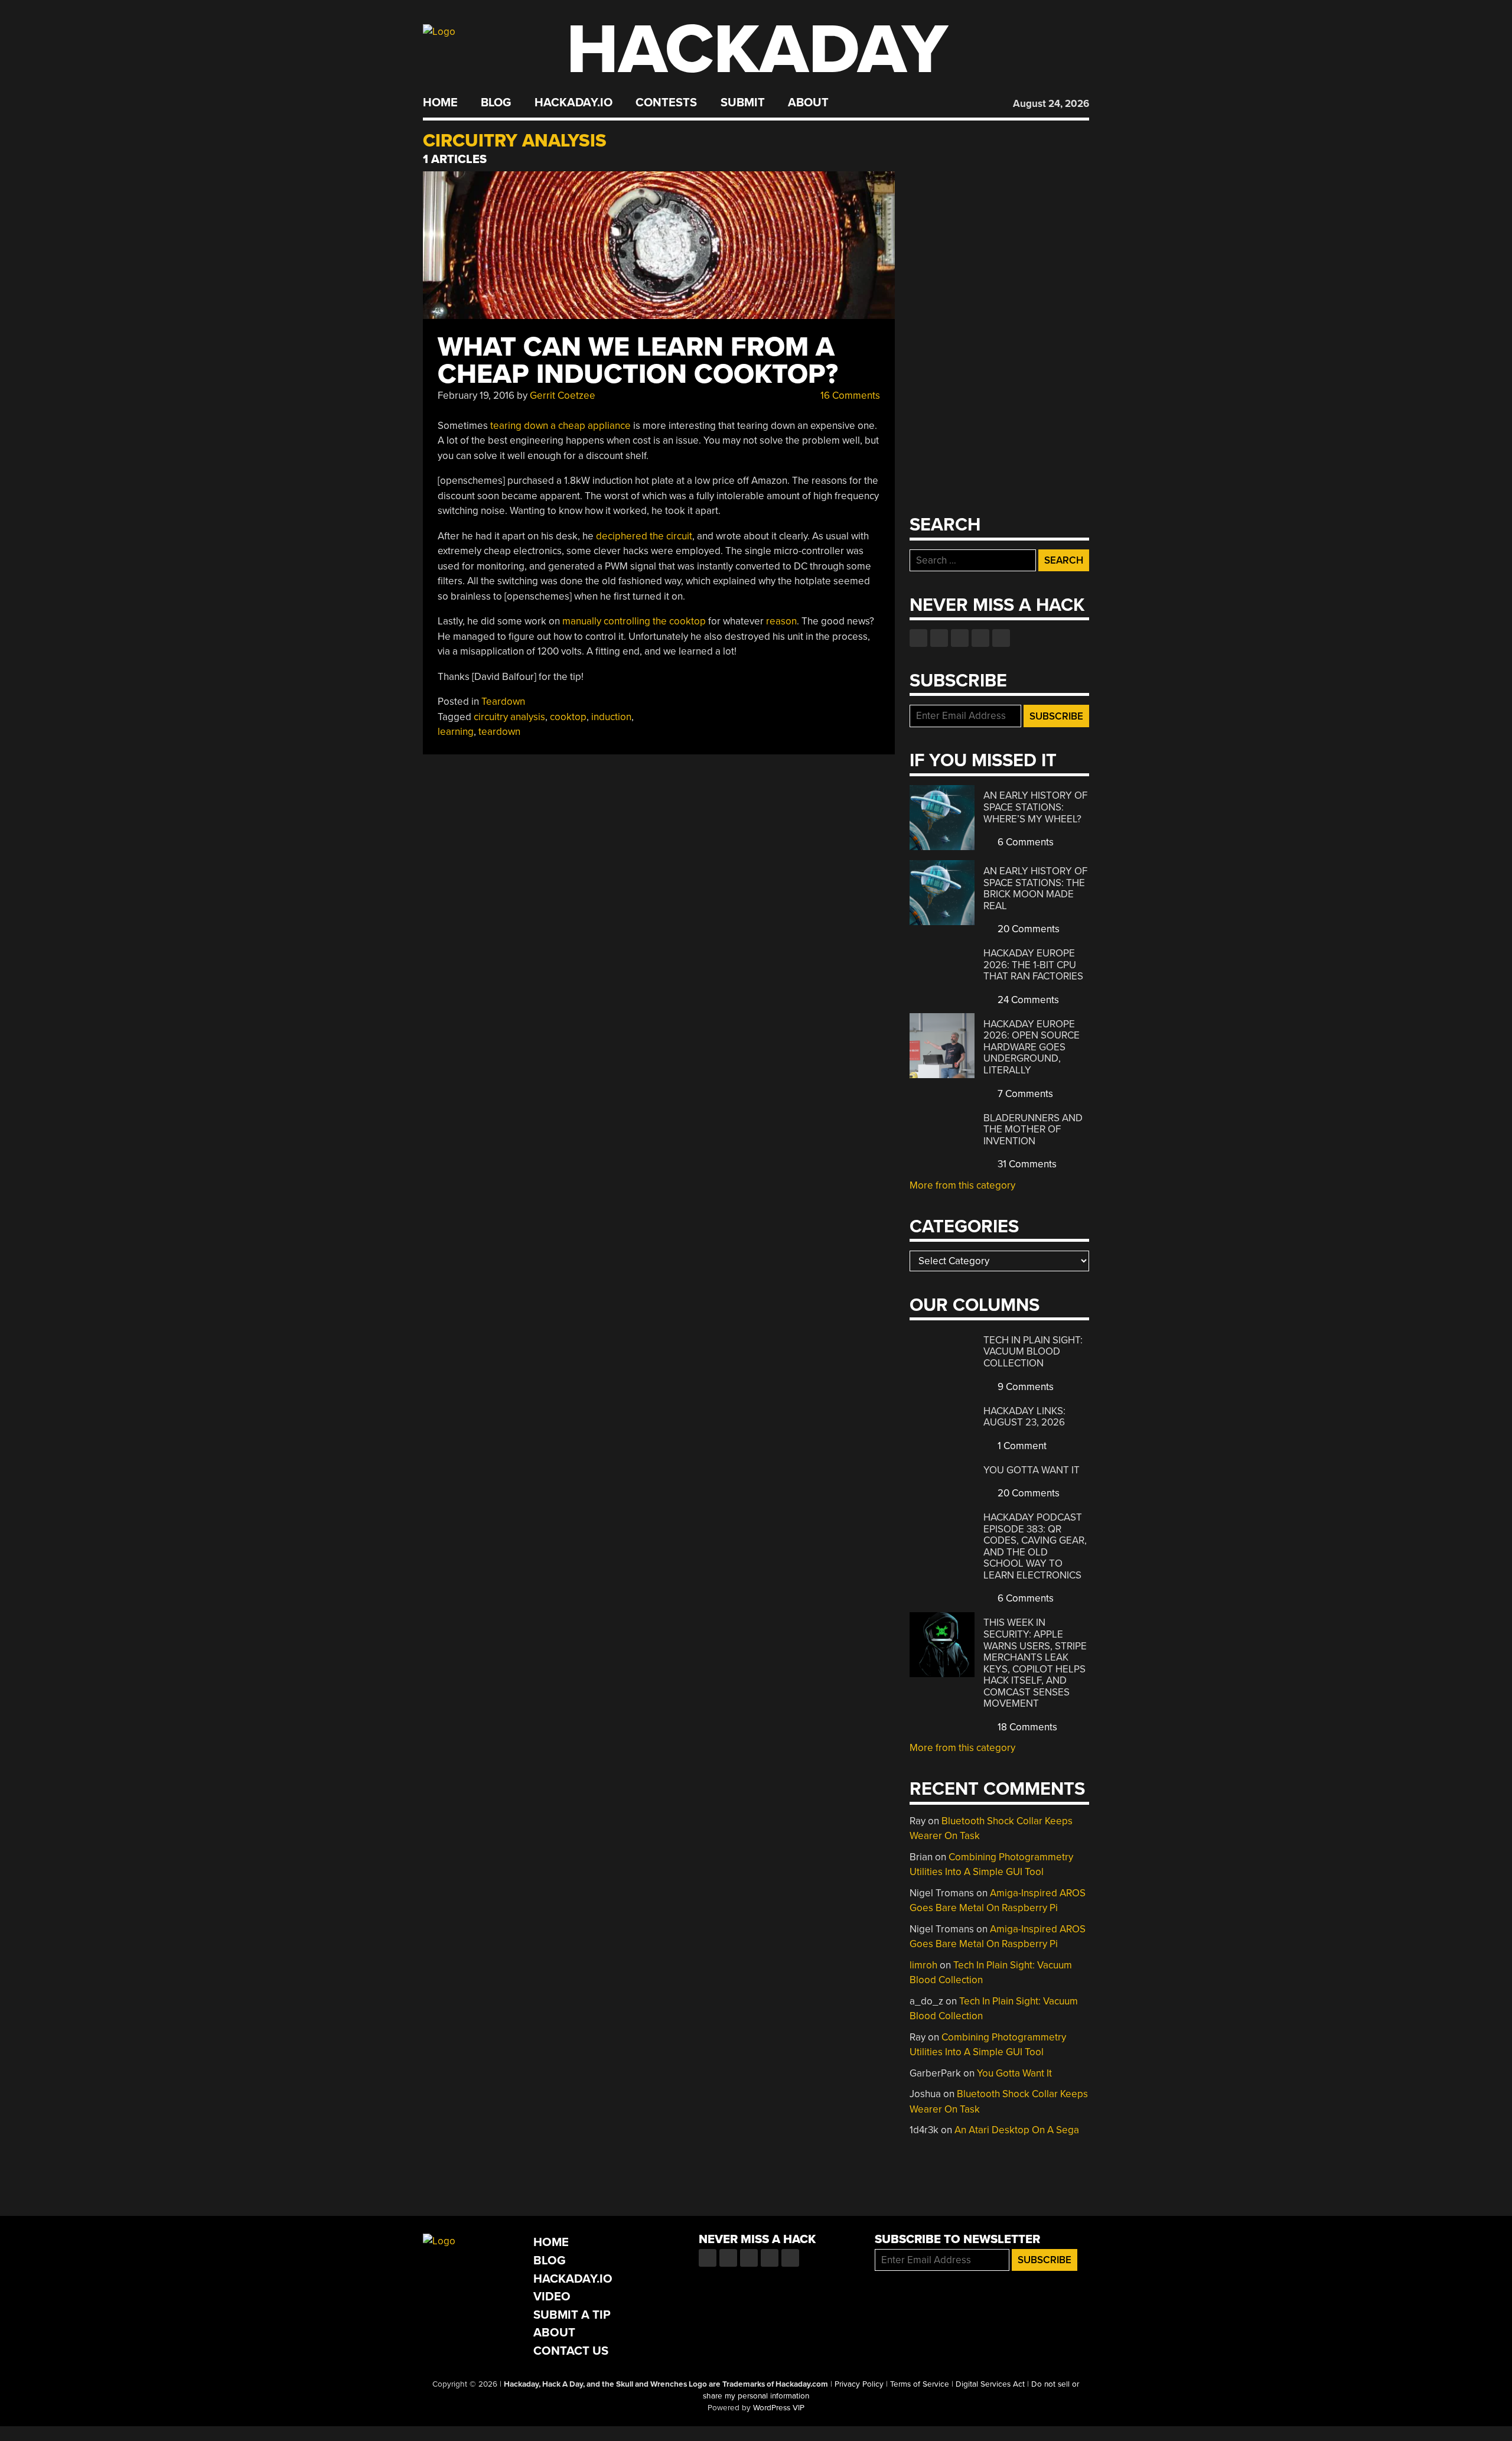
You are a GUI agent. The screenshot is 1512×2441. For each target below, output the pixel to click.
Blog (496, 103)
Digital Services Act (990, 2384)
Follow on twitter (939, 638)
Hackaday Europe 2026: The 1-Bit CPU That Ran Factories (1033, 965)
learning (456, 732)
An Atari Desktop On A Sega (1017, 2130)
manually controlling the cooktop (634, 621)
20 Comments (1027, 929)
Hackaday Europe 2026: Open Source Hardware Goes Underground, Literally (1032, 1047)
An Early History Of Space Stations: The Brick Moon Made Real (1035, 888)
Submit (743, 103)
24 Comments (1027, 1000)
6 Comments (1024, 842)
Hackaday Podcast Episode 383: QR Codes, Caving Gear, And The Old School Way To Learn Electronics (1035, 1546)
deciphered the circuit (644, 536)
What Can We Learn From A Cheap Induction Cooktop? (638, 361)
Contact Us (571, 2351)
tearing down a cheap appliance (561, 426)
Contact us (1001, 638)
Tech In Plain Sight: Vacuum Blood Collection (1033, 1352)
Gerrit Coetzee (563, 396)
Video (552, 2297)
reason (781, 621)
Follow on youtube (960, 638)
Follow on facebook (918, 638)
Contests (666, 103)
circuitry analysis (509, 717)
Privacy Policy (859, 2384)
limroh (923, 1965)
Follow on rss (980, 638)
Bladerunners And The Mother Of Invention (1033, 1130)
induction (611, 717)
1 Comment (1021, 1446)
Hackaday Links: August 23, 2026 (1024, 1417)
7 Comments (1024, 1094)
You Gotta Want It (1032, 1470)
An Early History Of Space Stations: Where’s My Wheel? (1035, 807)
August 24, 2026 (1051, 104)
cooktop (568, 717)
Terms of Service (920, 2384)
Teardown (503, 702)
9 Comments (1024, 1387)
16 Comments (849, 396)
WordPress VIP (779, 2408)
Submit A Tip (572, 2315)
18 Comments (1026, 1727)
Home (440, 103)
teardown (499, 732)
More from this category (962, 1185)
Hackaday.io (573, 103)
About (808, 103)
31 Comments (1026, 1164)
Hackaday (757, 50)
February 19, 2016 (476, 396)
